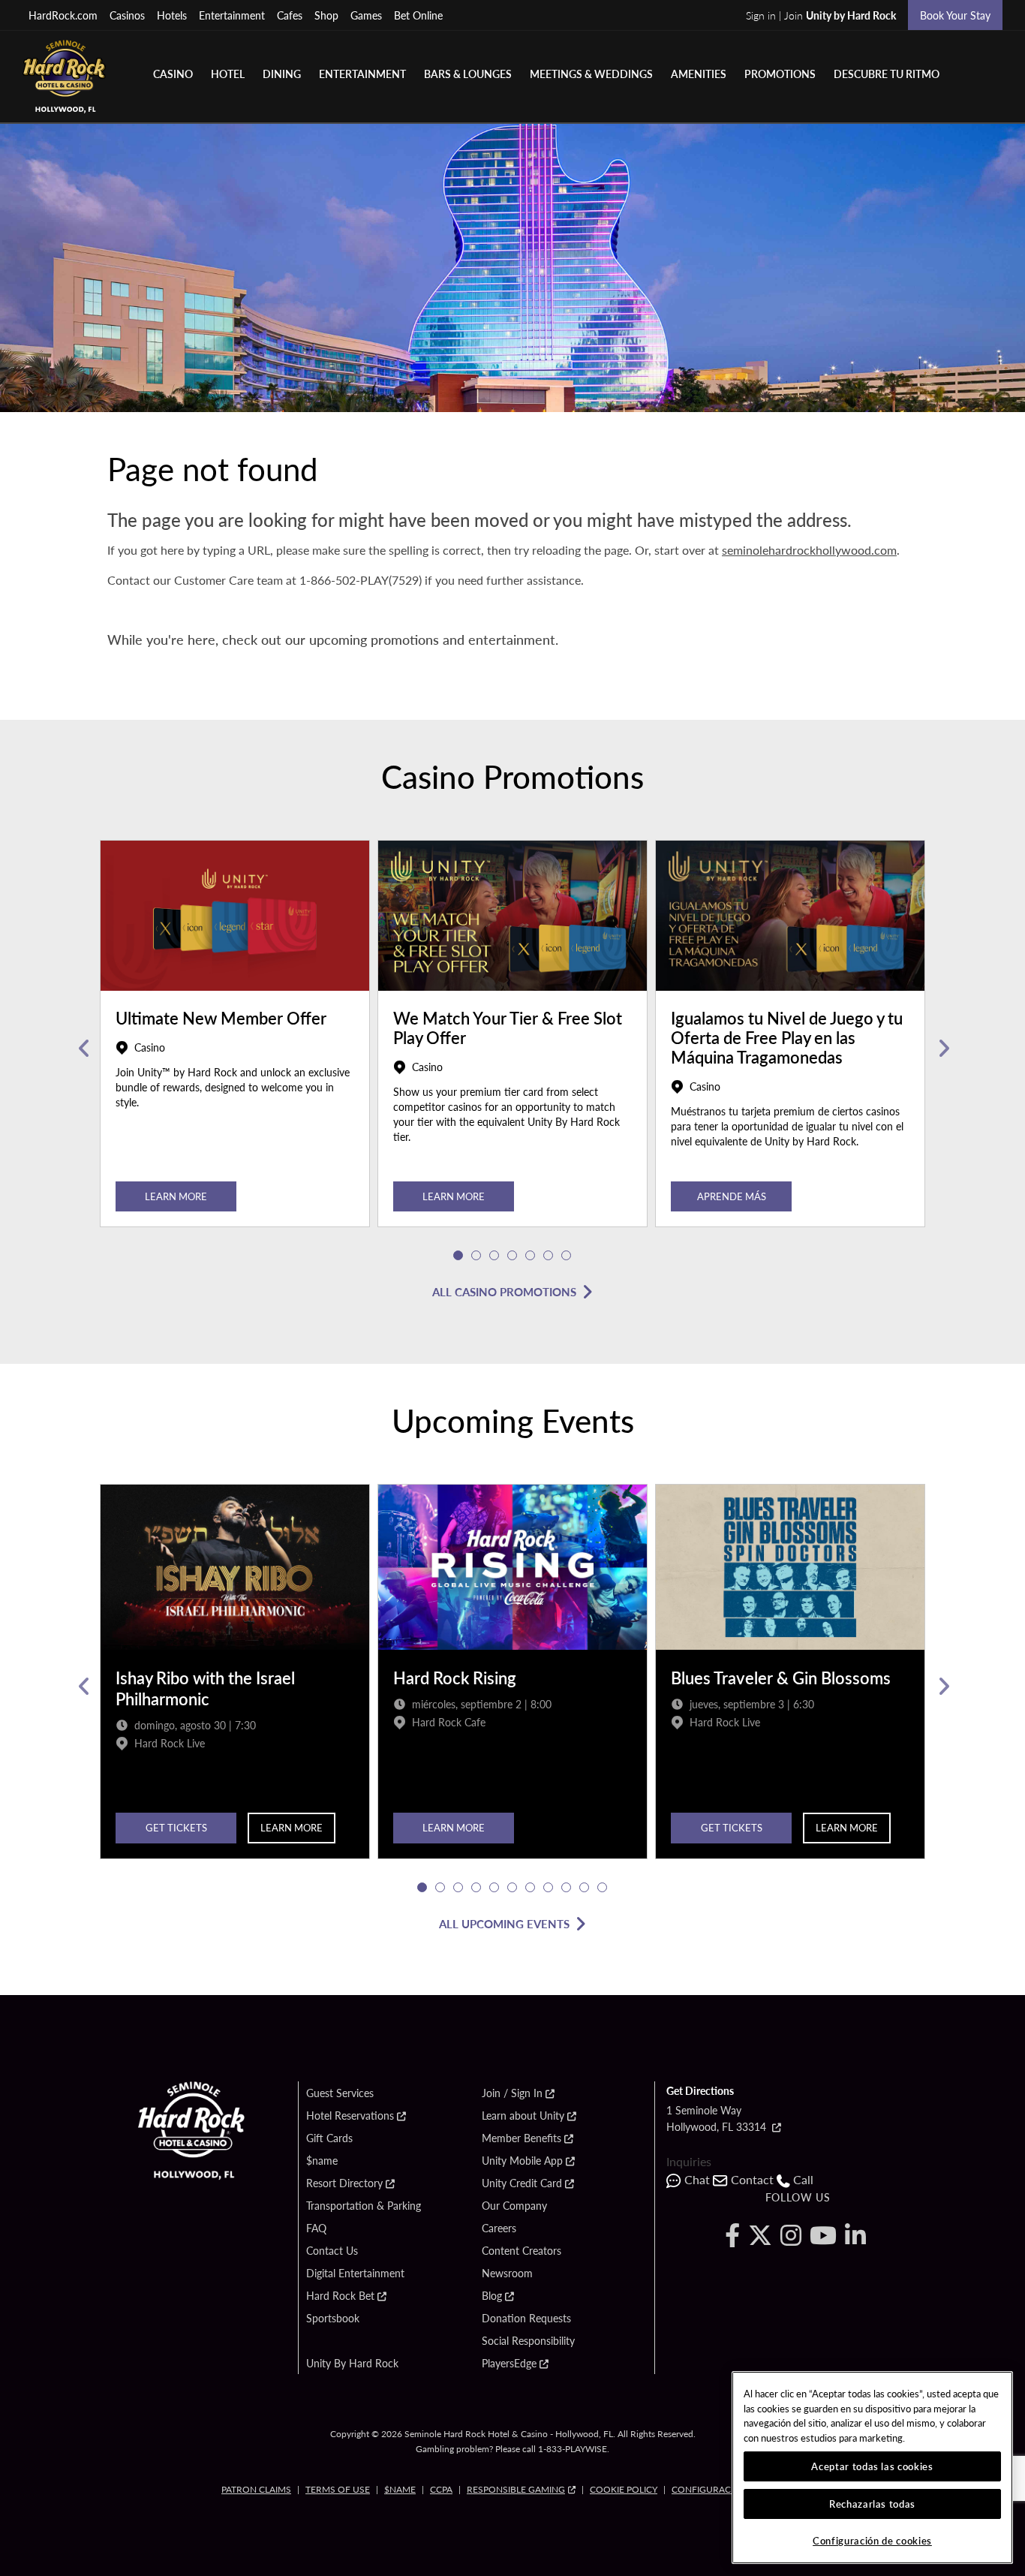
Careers (499, 2228)
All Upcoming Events (504, 1923)
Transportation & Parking (364, 2206)
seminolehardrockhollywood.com (809, 550)
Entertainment (232, 15)
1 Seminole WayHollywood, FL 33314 (718, 2118)
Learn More (176, 1196)
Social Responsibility (528, 2341)
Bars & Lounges (468, 74)
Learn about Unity (523, 2116)
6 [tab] (549, 1256)
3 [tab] (494, 1256)
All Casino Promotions (504, 1291)
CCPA (441, 2489)
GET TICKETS (176, 1827)
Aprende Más (732, 1196)
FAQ (316, 2228)
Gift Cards (329, 2138)
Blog (492, 2296)
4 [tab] (512, 1256)
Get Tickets (732, 1827)
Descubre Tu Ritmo (887, 74)
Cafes (290, 15)
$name (322, 2161)
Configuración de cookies (872, 2540)
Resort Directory (344, 2183)
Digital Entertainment (355, 2274)
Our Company (514, 2206)
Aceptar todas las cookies (872, 2466)
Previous (83, 1049)
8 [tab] (549, 1888)
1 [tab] (458, 1256)
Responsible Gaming (516, 2489)
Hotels (172, 15)
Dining (282, 74)
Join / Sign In (512, 2093)
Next (942, 1049)
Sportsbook (333, 2319)
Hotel (228, 74)
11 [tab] (603, 1888)
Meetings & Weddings (591, 74)
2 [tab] (476, 1256)
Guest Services (340, 2093)
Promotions (780, 74)
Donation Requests (526, 2319)
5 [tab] (531, 1256)
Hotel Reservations (350, 2116)
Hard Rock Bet (340, 2296)
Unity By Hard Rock (352, 2364)
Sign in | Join (821, 15)
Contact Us (332, 2251)
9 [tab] (567, 1888)
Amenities (699, 74)
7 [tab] (567, 1256)
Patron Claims (256, 2489)
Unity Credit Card (522, 2183)
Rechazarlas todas (872, 2504)
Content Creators (522, 2251)
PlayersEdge (509, 2364)
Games (366, 15)
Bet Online (418, 15)
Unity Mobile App (522, 2161)
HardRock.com (63, 15)
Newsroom (507, 2274)
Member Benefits (522, 2138)
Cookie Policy (624, 2489)
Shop (326, 15)
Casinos (127, 15)
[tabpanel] (235, 1049)
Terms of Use (338, 2489)
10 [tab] (585, 1888)
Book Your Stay (955, 15)
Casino (173, 74)
